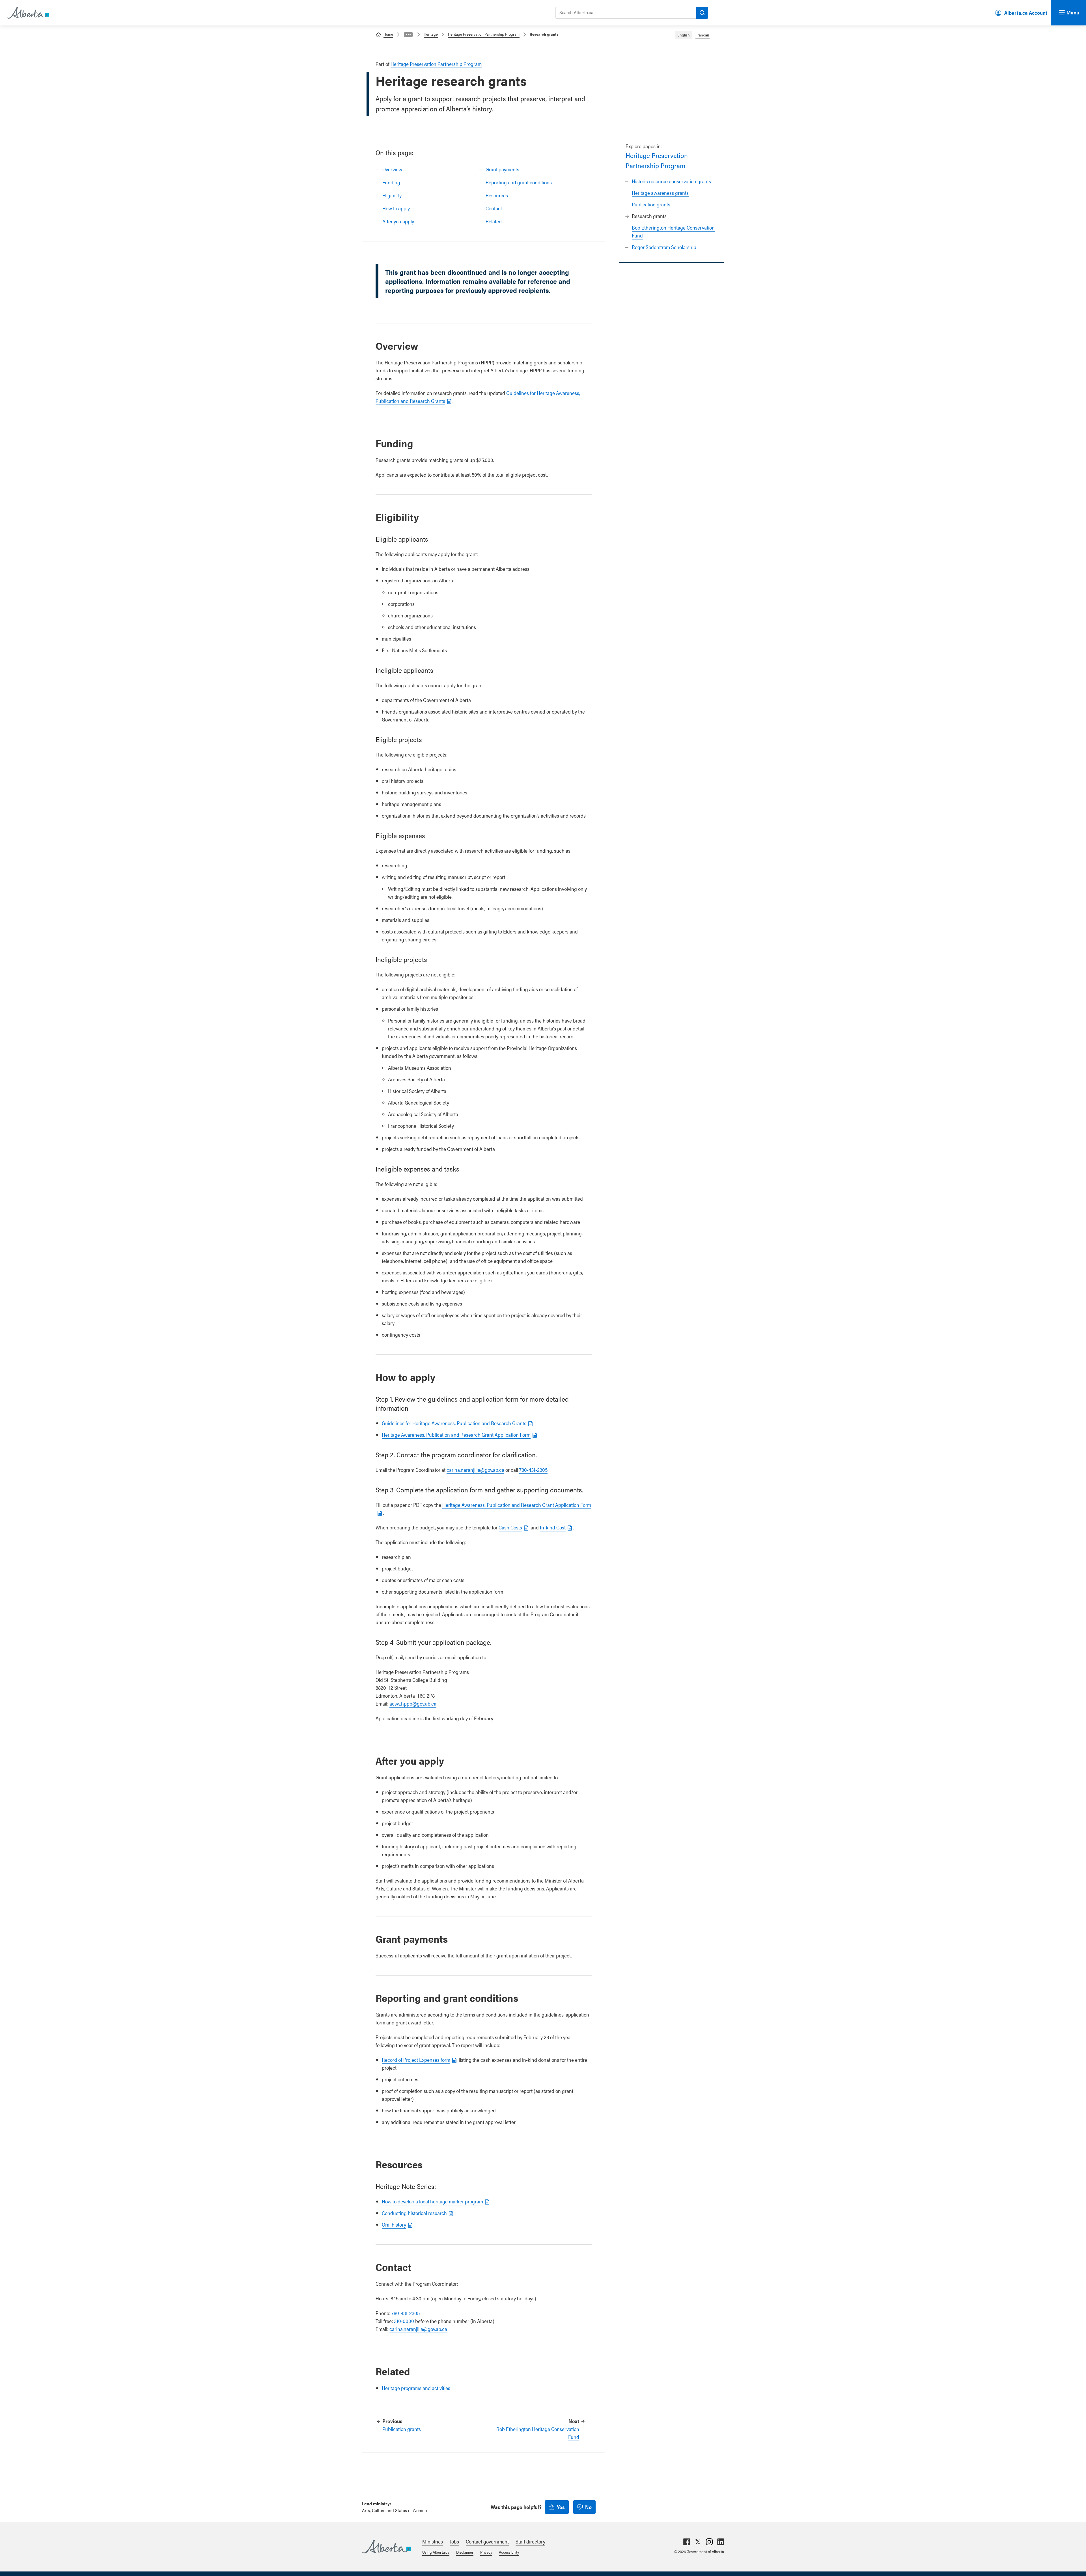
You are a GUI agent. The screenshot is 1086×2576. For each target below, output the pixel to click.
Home (388, 34)
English (684, 35)
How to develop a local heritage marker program (432, 2201)
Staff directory (530, 2541)
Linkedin (721, 2542)
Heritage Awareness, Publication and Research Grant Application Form (456, 1435)
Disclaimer (465, 2552)
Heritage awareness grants (660, 193)
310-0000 (404, 2321)
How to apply (396, 208)
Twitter (698, 2542)
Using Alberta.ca (436, 2552)
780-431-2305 (533, 1470)
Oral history (394, 2224)
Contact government (487, 2541)
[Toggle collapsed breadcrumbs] (408, 34)
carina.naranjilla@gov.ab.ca (475, 1470)
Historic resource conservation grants (671, 181)
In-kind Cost (553, 1527)
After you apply (398, 221)
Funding (391, 182)
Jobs (454, 2541)
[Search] (702, 13)
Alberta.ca (386, 2547)
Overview (392, 169)
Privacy (486, 2552)
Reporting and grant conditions (519, 182)
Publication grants (651, 204)
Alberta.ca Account (1026, 13)
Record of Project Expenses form (416, 2060)
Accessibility (509, 2552)
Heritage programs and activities (416, 2388)
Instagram (709, 2542)
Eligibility (392, 195)
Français (703, 35)
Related (494, 221)
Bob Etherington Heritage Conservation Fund (538, 2433)
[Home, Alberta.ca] (27, 13)
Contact (494, 208)
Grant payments (502, 169)
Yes (561, 2507)
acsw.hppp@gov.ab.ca (413, 1703)
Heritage (431, 34)
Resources (497, 195)
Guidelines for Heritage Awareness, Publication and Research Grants (454, 1423)
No (588, 2507)
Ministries (433, 2541)
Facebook (687, 2542)
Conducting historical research (414, 2213)
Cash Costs (510, 1527)
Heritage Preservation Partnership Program (484, 34)
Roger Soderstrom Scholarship (664, 247)
